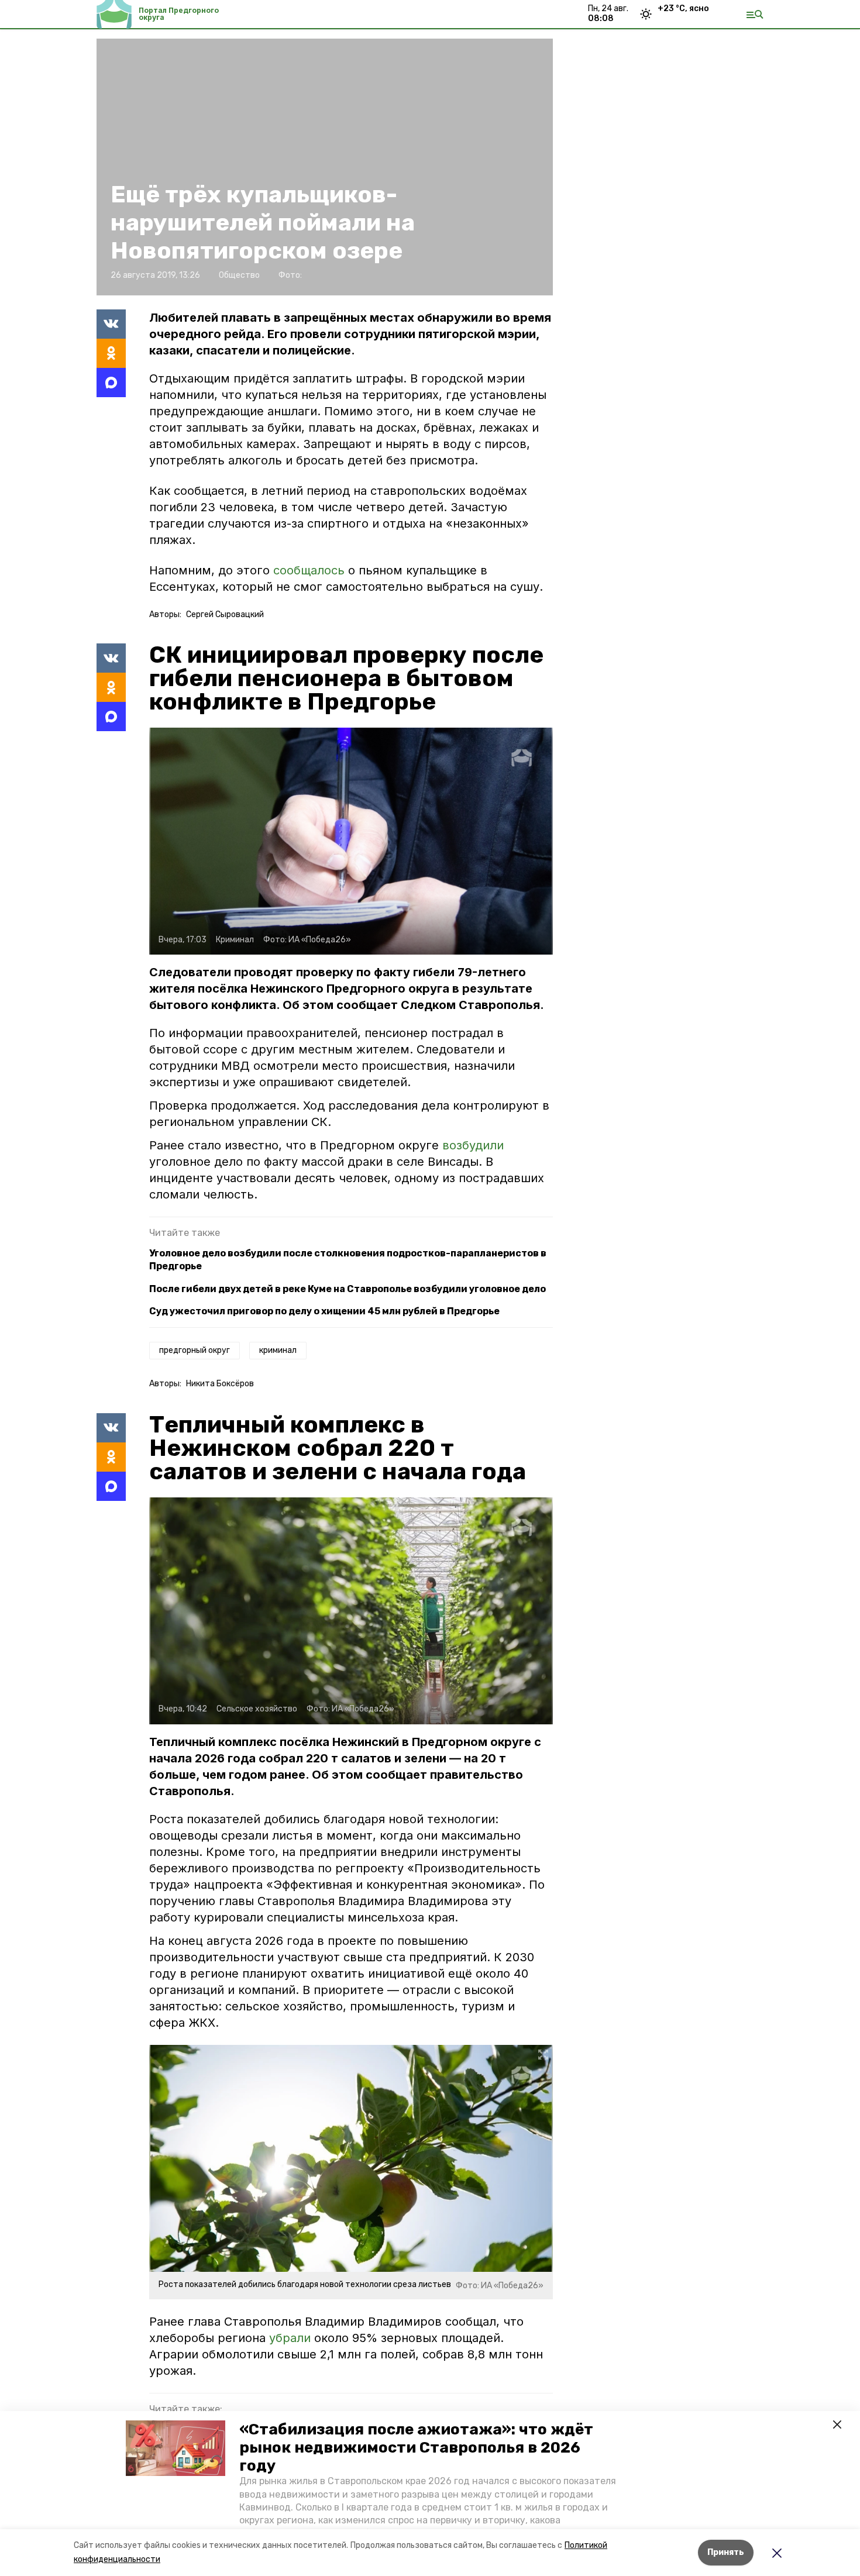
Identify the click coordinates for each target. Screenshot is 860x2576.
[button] (176, 2448)
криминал (278, 1350)
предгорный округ (195, 1350)
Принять (726, 2552)
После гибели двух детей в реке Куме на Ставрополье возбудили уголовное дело (348, 1289)
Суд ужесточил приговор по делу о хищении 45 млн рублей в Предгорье (324, 1311)
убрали (290, 2338)
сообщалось (309, 570)
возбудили (473, 1145)
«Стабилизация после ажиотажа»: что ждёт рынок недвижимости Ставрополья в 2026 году (416, 2448)
